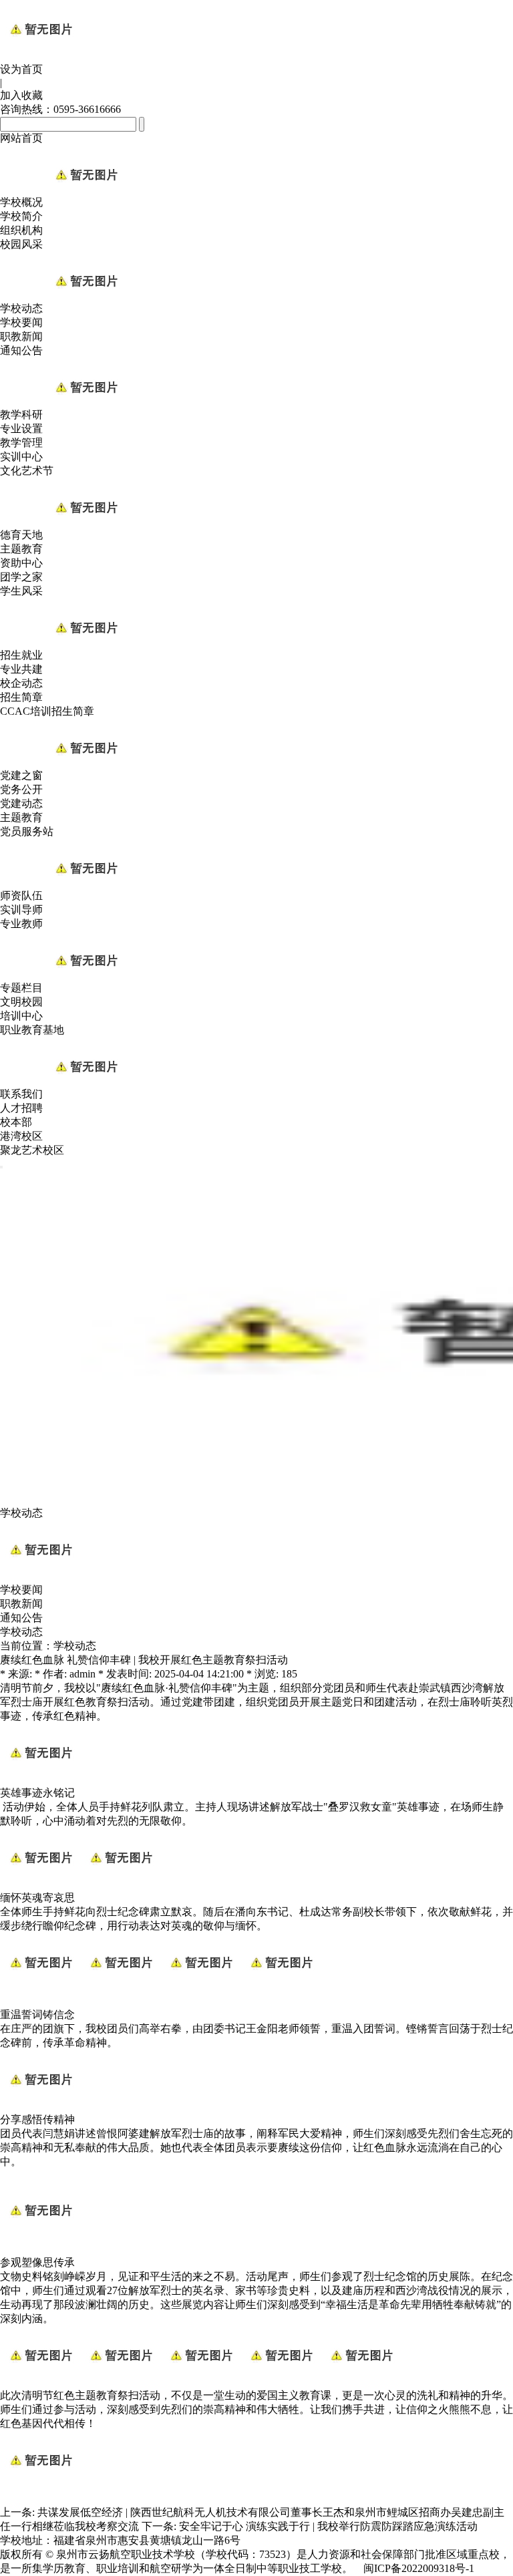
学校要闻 (21, 322)
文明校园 (21, 1002)
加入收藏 (21, 95)
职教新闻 (21, 336)
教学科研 (21, 415)
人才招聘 (21, 1108)
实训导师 (21, 910)
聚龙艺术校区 (32, 1150)
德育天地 (21, 535)
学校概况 (21, 202)
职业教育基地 (32, 1030)
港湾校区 (21, 1136)
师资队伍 (21, 896)
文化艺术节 (27, 471)
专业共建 (21, 669)
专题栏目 (21, 988)
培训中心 (21, 1016)
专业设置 (21, 429)
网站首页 (21, 138)
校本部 (16, 1122)
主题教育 (21, 549)
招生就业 (21, 655)
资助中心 (21, 563)
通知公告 (21, 350)
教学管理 (21, 443)
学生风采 (21, 591)
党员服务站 (27, 831)
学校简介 (21, 216)
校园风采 (21, 244)
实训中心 (21, 457)
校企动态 (21, 683)
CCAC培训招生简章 (47, 711)
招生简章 (21, 697)
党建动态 (21, 803)
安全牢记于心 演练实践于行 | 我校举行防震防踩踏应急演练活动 (328, 2526)
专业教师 (21, 924)
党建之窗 (21, 775)
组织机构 (21, 230)
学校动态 (21, 308)
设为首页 (21, 69)
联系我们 (21, 1094)
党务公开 (21, 789)
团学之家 (21, 577)
